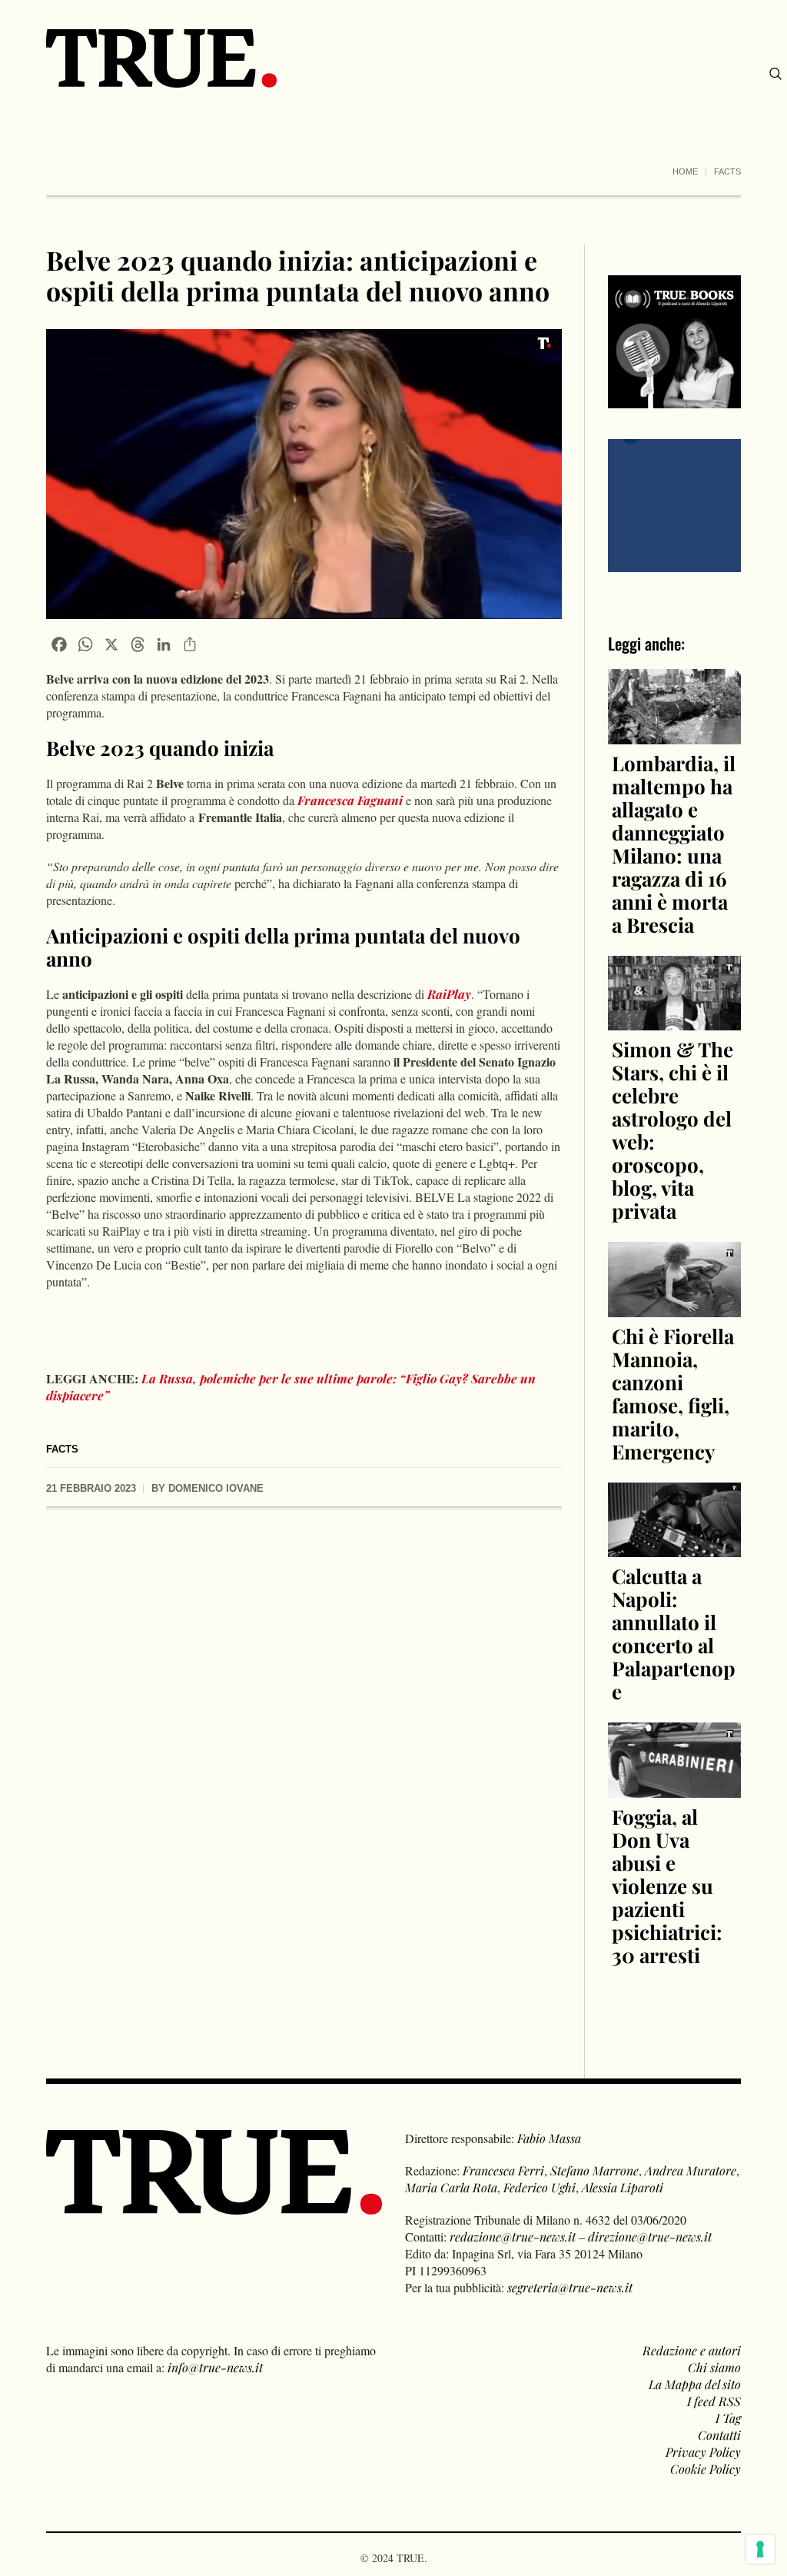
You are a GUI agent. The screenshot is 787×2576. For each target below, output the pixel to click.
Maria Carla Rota (451, 2187)
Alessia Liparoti (623, 2187)
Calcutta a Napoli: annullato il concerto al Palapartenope (674, 1634)
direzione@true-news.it (650, 2237)
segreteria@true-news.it (570, 2287)
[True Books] (674, 399)
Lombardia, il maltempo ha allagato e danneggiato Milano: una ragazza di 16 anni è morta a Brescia (674, 844)
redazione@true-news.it (513, 2237)
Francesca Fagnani (350, 800)
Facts (727, 171)
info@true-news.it (215, 2367)
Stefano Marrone (594, 2170)
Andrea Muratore (691, 2170)
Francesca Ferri (503, 2170)
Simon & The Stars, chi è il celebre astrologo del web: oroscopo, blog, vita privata (672, 1130)
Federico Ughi (540, 2187)
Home (685, 171)
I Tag (728, 2418)
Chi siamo (714, 2367)
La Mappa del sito (695, 2384)
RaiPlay (449, 994)
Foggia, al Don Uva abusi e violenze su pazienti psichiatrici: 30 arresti (667, 1886)
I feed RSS (714, 2401)
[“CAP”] (674, 504)
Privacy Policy (703, 2452)
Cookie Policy (706, 2469)
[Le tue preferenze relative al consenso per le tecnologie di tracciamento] (760, 2549)
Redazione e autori (692, 2350)
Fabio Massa (549, 2138)
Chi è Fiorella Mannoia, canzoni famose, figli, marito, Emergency (673, 1394)
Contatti (719, 2435)
